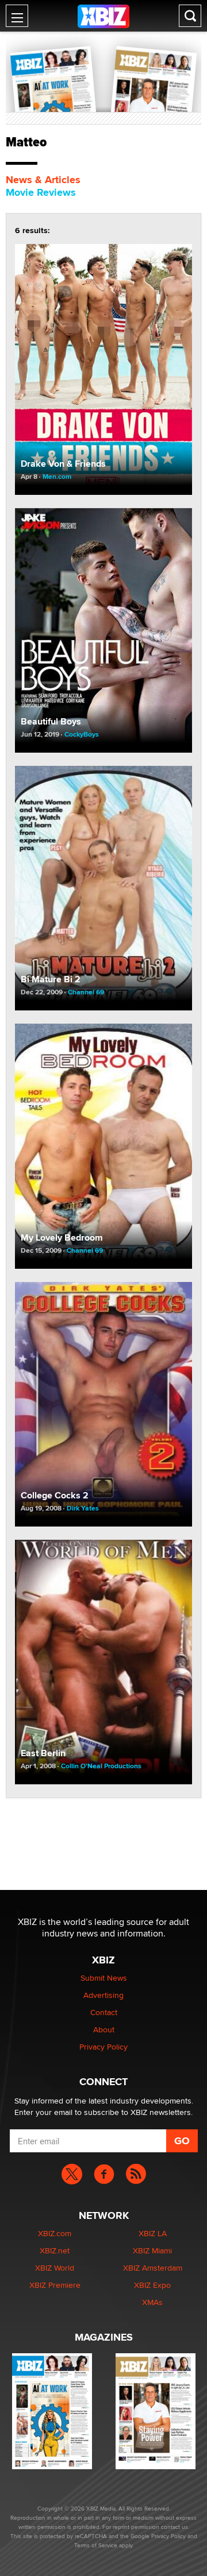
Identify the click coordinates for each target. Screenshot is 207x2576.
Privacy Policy (103, 2047)
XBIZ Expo (152, 2285)
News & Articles (43, 180)
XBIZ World (55, 2268)
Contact (104, 2012)
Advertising (103, 1995)
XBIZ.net (55, 2250)
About (104, 2029)
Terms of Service (96, 2545)
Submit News (104, 1978)
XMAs (152, 2302)
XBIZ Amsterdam (153, 2268)
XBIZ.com (55, 2233)
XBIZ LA (153, 2233)
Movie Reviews (41, 192)
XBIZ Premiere (55, 2285)
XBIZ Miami (152, 2250)
